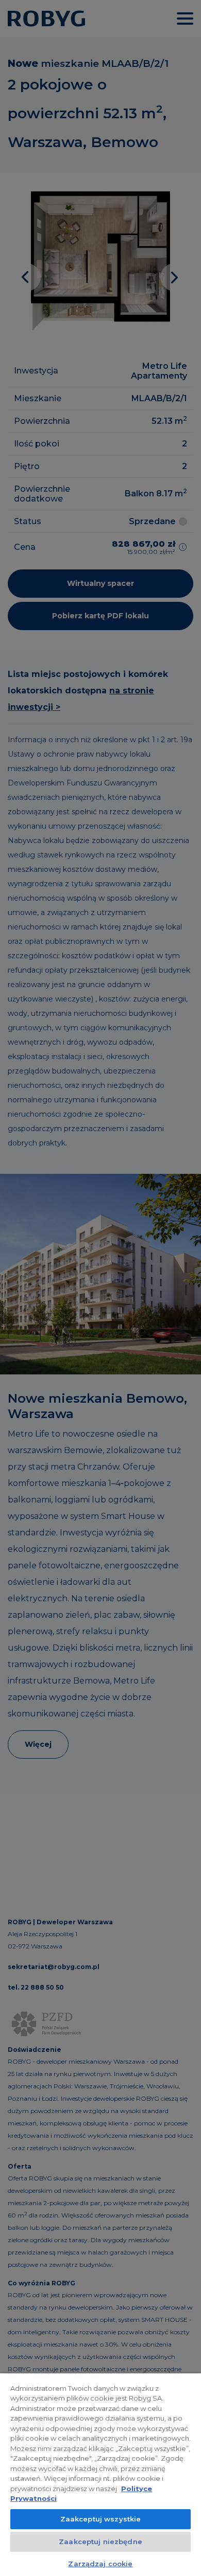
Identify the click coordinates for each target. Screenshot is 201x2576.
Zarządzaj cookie (100, 2564)
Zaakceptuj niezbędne (100, 2542)
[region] (100, 2475)
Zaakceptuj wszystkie (101, 2519)
